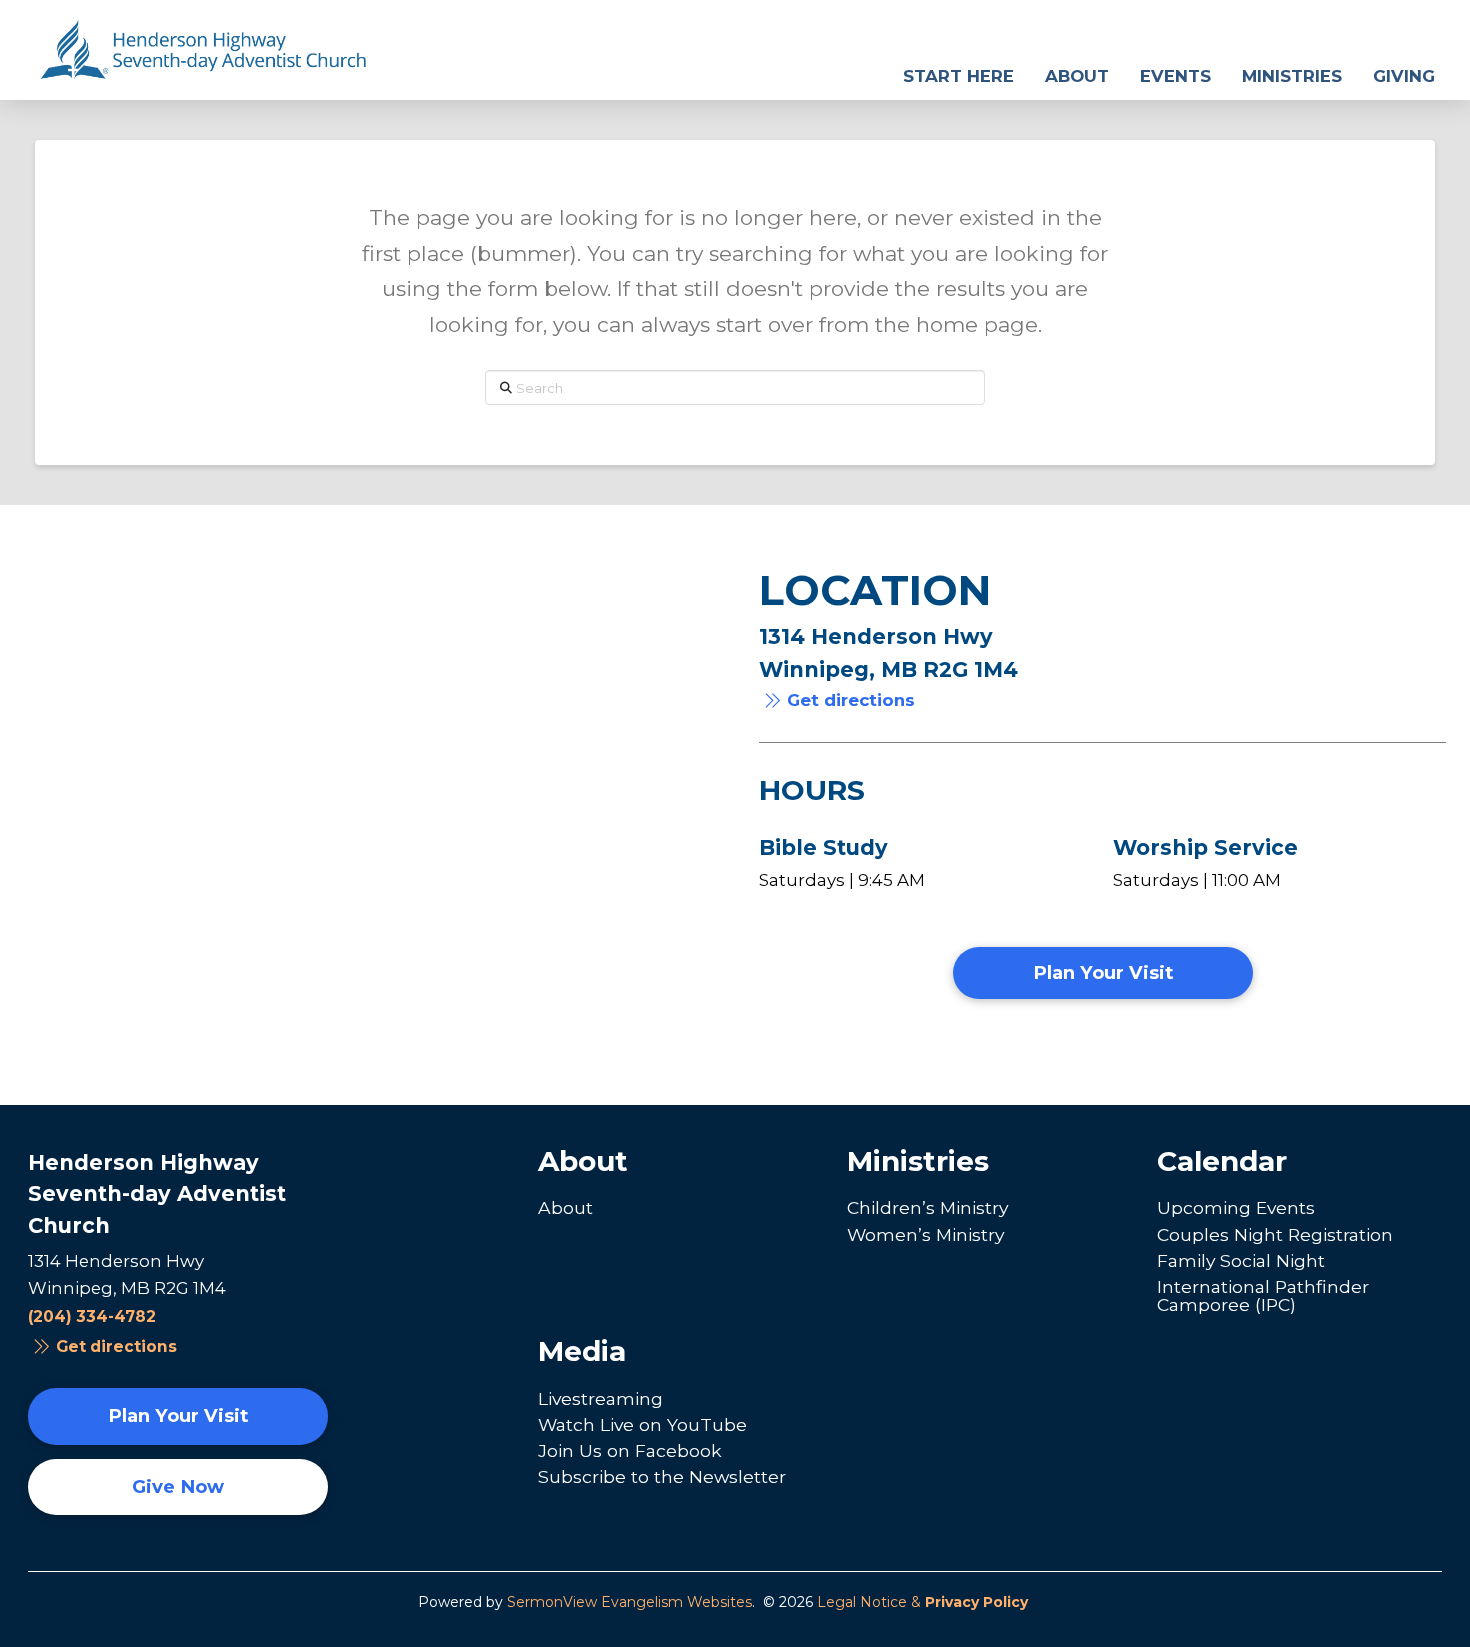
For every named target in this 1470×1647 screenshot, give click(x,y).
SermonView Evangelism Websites (629, 1602)
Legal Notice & (922, 1602)
